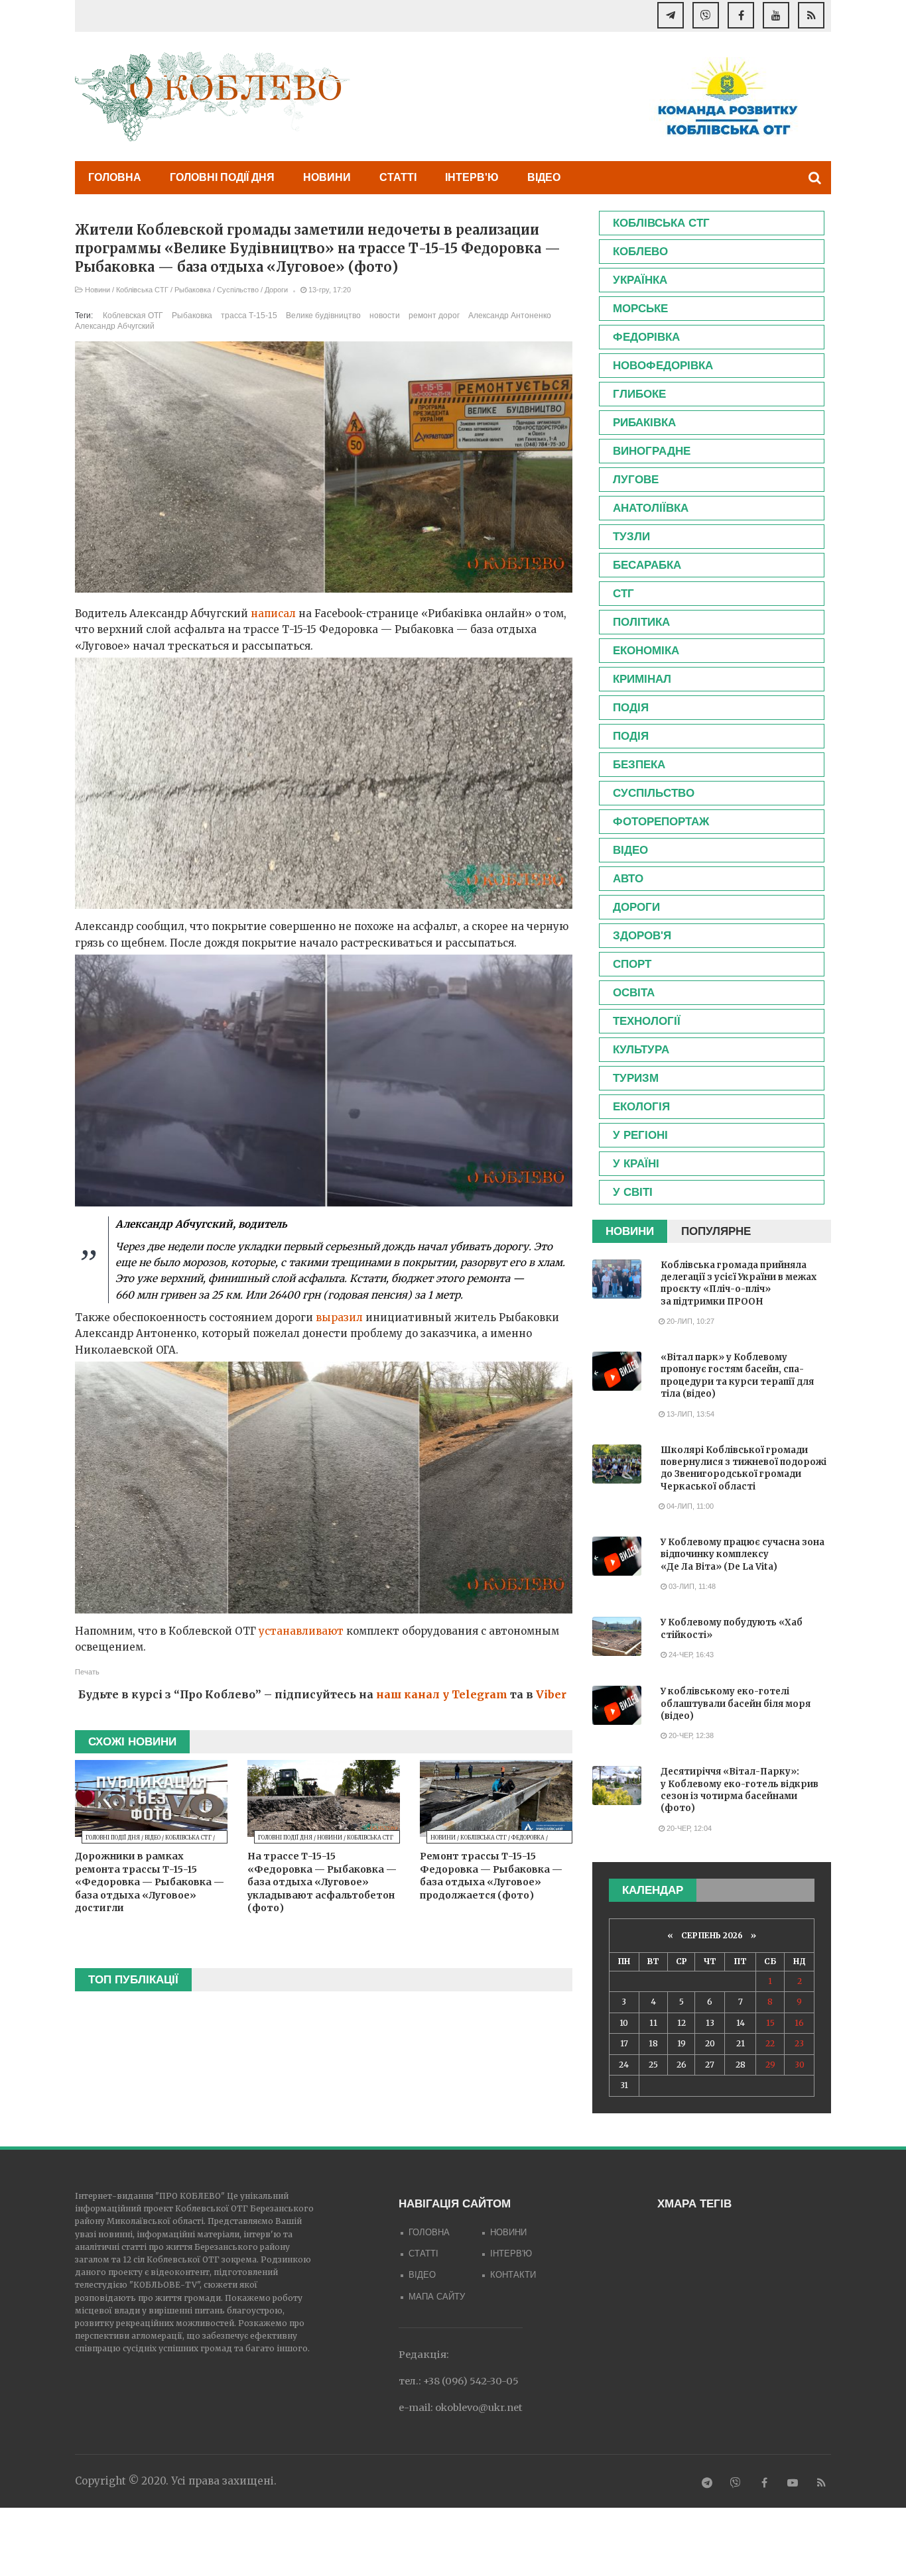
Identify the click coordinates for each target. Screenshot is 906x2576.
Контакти (513, 2275)
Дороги (276, 290)
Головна (115, 177)
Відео (544, 177)
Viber (551, 1694)
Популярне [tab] (716, 1231)
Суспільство (238, 290)
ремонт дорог (434, 316)
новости (385, 316)
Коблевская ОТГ (133, 316)
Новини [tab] (630, 1231)
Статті (398, 177)
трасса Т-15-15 (249, 316)
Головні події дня (222, 177)
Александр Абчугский (115, 326)
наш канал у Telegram (442, 1694)
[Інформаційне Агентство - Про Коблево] (213, 96)
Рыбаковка (193, 290)
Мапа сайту (437, 2297)
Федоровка (528, 1838)
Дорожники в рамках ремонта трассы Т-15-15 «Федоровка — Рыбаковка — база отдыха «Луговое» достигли (150, 1882)
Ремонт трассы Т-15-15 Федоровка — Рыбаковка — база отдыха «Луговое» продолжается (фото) (491, 1876)
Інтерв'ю (472, 177)
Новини (327, 177)
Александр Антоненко (510, 316)
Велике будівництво (323, 316)
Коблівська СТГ (142, 290)
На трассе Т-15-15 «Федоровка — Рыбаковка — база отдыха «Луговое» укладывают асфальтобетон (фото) (322, 1882)
